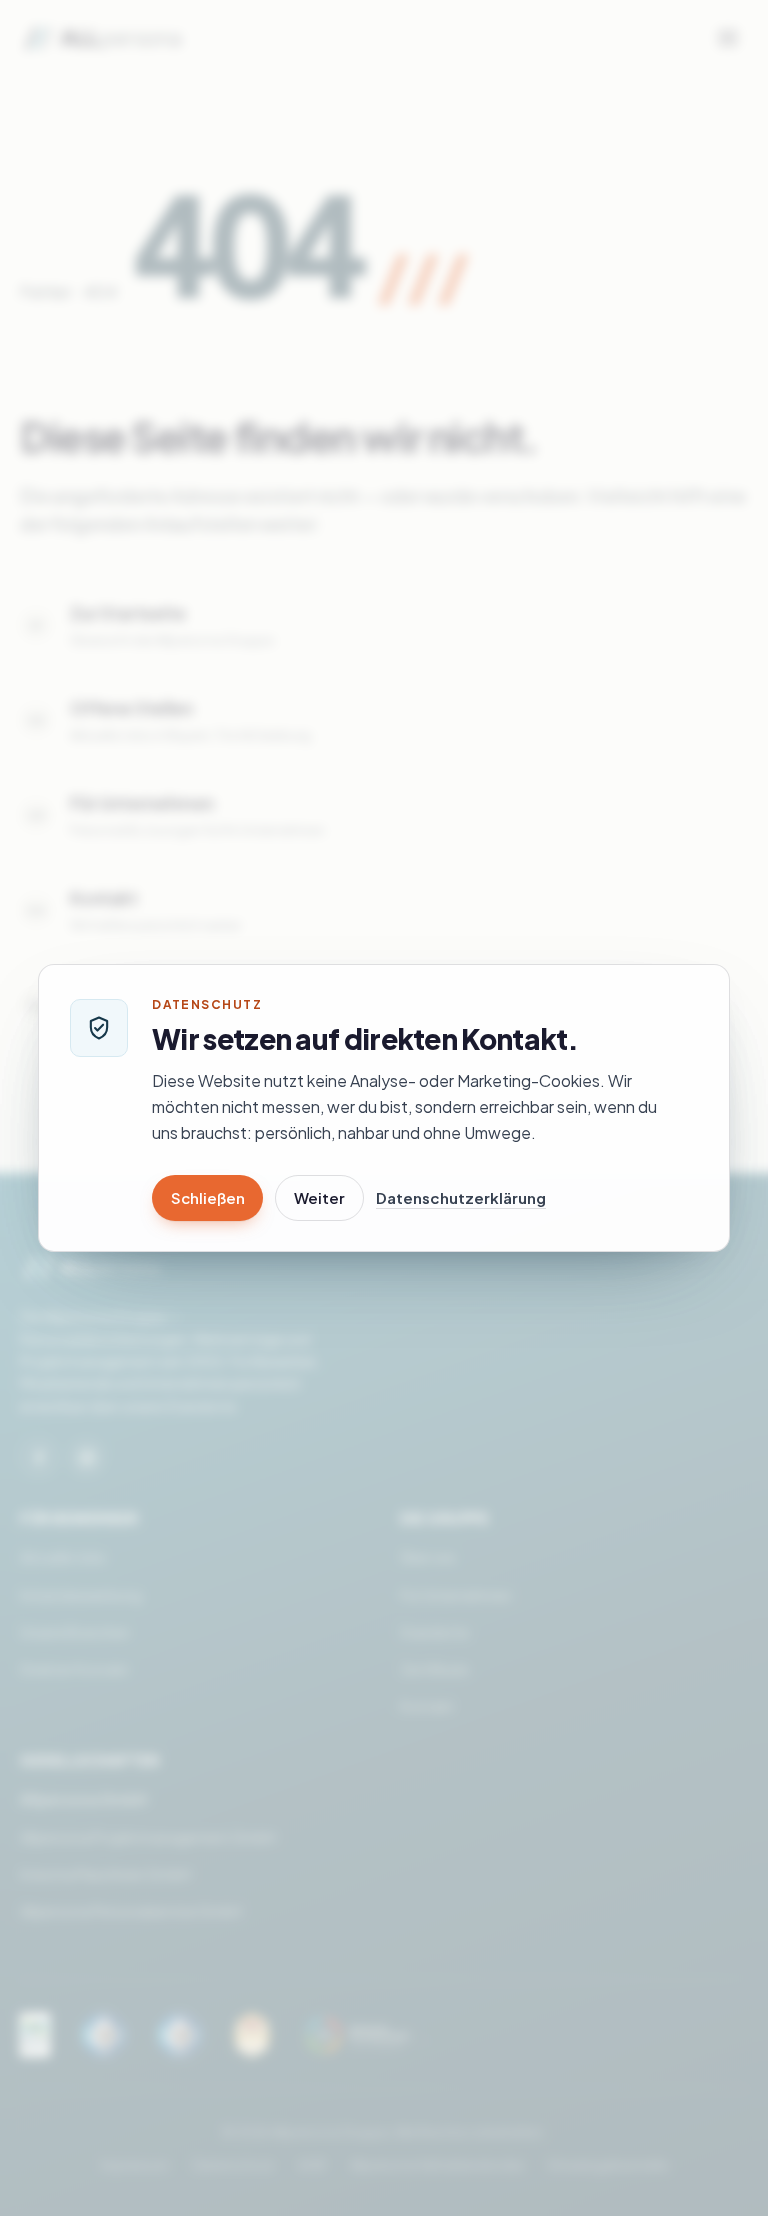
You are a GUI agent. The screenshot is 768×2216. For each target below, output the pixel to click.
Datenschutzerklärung (461, 1197)
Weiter (319, 1197)
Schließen (207, 1197)
